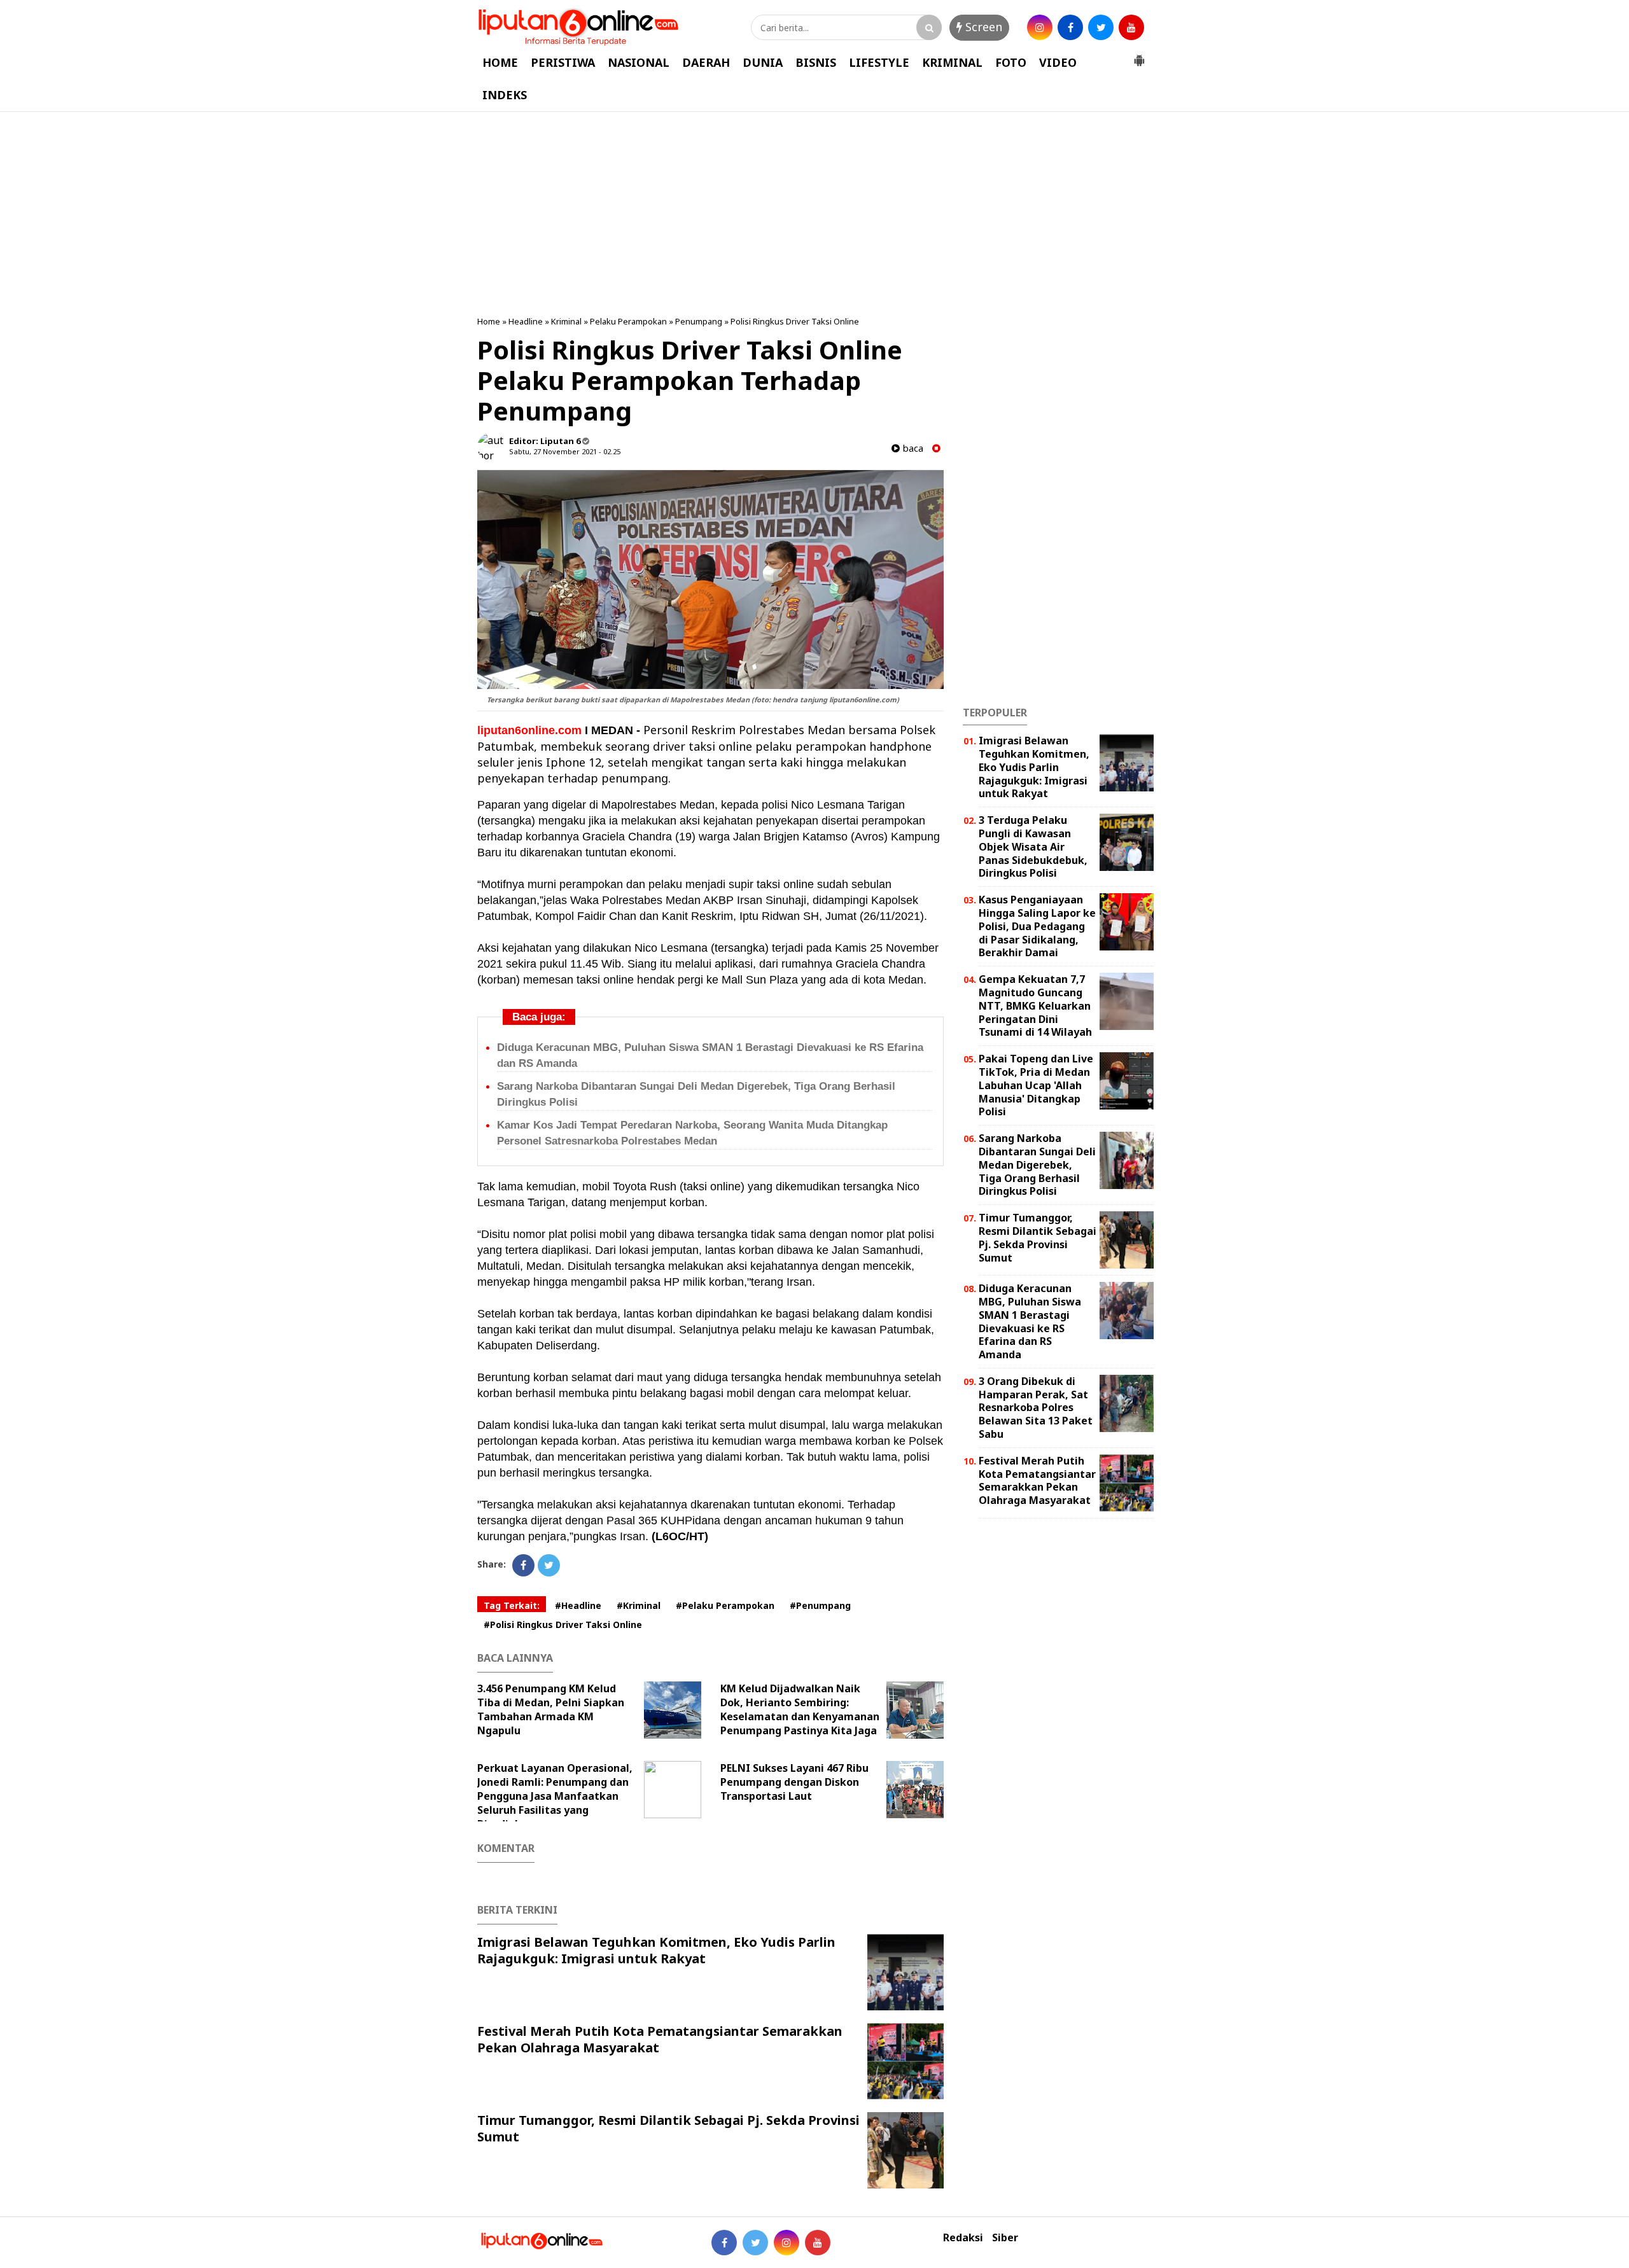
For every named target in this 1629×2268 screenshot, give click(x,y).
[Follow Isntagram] (787, 2243)
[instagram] (1040, 27)
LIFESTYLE (879, 62)
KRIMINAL (952, 62)
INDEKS (505, 95)
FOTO (1011, 62)
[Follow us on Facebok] (724, 2243)
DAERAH (706, 62)
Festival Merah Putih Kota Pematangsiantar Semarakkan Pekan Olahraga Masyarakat (660, 2039)
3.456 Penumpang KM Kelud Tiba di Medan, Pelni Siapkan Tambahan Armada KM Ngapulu (551, 1709)
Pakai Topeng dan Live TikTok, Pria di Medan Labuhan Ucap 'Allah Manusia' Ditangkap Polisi (1036, 1085)
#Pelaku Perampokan (725, 1605)
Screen (982, 27)
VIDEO (1058, 62)
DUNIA (763, 62)
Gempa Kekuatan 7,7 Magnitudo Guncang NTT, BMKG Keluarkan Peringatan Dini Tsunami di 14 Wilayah (1035, 1005)
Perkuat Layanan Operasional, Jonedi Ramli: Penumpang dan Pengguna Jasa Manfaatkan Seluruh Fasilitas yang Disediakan (555, 1796)
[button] (1139, 55)
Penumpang (699, 321)
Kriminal (566, 321)
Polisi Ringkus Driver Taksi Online (795, 321)
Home (489, 321)
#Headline (578, 1605)
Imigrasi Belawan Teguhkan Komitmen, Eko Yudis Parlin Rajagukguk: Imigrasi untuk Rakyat (656, 1950)
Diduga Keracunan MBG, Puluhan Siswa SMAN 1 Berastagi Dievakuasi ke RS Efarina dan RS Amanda (1030, 1321)
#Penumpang (820, 1605)
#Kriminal (639, 1605)
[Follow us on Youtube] (818, 2243)
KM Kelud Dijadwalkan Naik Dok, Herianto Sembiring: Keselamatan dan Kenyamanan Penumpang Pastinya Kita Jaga (800, 1709)
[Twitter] (549, 1565)
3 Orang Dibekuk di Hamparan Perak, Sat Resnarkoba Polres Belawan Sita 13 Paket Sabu (1036, 1408)
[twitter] (1101, 27)
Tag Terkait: (512, 1605)
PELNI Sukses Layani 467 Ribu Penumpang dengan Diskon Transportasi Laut (794, 1782)
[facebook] (1070, 27)
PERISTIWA (563, 62)
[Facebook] (523, 1565)
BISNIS (816, 62)
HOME (500, 62)
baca (912, 448)
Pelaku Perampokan (628, 321)
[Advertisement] (814, 214)
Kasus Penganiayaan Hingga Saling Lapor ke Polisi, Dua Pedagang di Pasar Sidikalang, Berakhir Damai (1037, 926)
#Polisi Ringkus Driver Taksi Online (563, 1624)
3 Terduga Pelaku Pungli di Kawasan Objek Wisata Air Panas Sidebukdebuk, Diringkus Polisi (1033, 846)
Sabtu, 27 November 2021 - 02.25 (565, 451)
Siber (1005, 2238)
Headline (526, 321)
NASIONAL (639, 62)
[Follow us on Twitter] (755, 2243)
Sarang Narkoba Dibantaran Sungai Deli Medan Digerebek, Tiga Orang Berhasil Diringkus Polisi (1037, 1165)
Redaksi (963, 2238)
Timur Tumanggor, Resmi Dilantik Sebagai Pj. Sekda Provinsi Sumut (668, 2128)
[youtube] (1131, 27)
